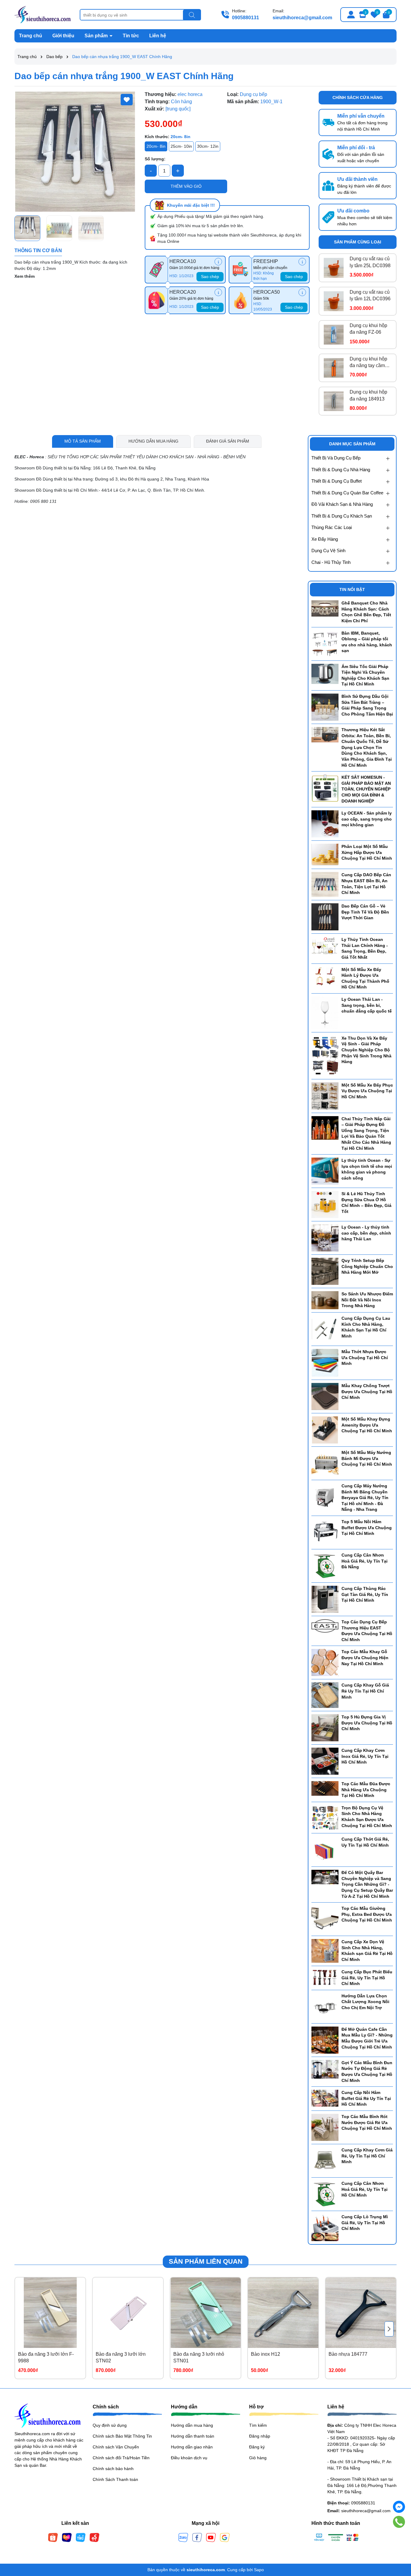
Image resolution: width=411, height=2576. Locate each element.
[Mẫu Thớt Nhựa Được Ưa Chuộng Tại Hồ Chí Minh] (325, 1362)
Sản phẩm (97, 36)
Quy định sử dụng (110, 2425)
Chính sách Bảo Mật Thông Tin (122, 2436)
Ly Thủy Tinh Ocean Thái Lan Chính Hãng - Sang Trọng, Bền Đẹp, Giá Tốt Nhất (365, 948)
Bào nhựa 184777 (348, 2354)
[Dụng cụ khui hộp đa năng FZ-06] (334, 335)
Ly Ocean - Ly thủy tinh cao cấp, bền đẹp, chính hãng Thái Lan (366, 1233)
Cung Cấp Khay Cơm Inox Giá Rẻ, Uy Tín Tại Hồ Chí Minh (365, 1756)
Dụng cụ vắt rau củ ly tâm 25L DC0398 (370, 262)
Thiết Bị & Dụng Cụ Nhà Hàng (341, 470)
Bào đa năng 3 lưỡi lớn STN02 (121, 2357)
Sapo (259, 2570)
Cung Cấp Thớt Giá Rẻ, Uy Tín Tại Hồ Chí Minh (365, 1842)
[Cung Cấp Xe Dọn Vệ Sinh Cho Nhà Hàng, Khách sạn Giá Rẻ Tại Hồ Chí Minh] (325, 1950)
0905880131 (246, 18)
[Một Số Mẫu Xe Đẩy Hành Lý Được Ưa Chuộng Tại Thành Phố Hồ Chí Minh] (325, 976)
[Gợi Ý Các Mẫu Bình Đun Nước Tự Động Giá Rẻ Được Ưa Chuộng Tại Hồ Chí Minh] (325, 2069)
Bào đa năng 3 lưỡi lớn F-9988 (46, 2357)
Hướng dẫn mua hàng (192, 2425)
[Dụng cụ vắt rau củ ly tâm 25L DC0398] (334, 268)
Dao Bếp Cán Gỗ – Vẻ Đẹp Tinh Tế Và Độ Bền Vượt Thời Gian (365, 912)
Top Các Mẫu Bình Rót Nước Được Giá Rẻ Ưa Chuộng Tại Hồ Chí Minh (367, 2122)
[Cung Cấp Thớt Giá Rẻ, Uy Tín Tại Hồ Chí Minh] (325, 1850)
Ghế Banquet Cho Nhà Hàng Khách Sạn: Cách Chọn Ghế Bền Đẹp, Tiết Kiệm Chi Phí (366, 612)
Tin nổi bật (352, 589)
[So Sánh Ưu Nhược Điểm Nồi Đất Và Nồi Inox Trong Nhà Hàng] (325, 1300)
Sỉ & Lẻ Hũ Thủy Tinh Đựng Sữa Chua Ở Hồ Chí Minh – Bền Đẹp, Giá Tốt (366, 1203)
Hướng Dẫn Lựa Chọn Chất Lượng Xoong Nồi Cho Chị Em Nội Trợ (365, 2002)
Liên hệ (158, 36)
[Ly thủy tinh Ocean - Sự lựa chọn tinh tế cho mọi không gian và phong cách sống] (325, 1171)
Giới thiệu (63, 36)
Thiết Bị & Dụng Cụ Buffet (337, 481)
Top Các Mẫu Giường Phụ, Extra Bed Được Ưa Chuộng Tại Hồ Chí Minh (367, 1914)
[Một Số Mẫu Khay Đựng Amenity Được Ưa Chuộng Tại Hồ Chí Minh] (325, 1430)
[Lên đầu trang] (399, 2540)
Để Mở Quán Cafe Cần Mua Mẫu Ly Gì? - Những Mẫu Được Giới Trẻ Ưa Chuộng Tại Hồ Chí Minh (367, 2038)
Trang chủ (31, 36)
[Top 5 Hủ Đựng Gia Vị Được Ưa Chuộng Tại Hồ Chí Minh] (325, 1727)
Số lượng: (155, 159)
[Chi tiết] (218, 262)
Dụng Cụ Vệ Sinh (328, 550)
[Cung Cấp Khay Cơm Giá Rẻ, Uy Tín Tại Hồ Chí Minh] (325, 2160)
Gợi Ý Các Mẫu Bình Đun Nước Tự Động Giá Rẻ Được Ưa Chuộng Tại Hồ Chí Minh (367, 2072)
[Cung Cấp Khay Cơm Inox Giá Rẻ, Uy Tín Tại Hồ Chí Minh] (325, 1761)
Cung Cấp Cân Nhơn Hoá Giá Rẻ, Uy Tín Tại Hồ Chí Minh (365, 2189)
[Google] (225, 2537)
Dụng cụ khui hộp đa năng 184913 (368, 395)
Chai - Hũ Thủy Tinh (331, 562)
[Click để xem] (75, 152)
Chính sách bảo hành (113, 2469)
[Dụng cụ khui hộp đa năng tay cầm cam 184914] (334, 368)
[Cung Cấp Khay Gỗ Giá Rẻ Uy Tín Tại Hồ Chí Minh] (325, 1695)
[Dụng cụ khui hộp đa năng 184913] (334, 401)
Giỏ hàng (258, 2458)
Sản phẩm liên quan (206, 2261)
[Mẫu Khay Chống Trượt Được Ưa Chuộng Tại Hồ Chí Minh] (325, 1396)
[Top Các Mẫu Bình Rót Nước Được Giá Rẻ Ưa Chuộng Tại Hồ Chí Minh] (325, 2127)
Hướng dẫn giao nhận (192, 2447)
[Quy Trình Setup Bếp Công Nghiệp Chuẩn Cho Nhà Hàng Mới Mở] (325, 1271)
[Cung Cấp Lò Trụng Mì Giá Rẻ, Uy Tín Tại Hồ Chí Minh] (325, 2227)
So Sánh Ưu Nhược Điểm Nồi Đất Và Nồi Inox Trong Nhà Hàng (367, 1300)
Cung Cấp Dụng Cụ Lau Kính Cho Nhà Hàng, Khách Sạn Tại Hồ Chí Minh (366, 1327)
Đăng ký (257, 2447)
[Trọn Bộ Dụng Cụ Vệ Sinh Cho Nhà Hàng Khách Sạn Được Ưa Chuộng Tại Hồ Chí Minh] (325, 1817)
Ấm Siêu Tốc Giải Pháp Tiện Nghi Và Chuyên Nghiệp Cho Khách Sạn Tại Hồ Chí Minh (365, 675)
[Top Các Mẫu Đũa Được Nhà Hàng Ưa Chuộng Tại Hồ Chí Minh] (325, 1788)
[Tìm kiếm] (192, 15)
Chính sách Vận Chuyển (116, 2447)
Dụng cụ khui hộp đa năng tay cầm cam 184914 (368, 363)
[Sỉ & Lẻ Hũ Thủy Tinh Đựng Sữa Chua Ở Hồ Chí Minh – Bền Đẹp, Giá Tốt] (325, 1204)
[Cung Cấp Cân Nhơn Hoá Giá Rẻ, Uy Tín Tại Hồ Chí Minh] (325, 2194)
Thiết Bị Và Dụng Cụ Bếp (336, 458)
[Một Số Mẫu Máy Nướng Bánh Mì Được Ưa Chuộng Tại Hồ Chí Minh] (325, 1463)
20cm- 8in (156, 146)
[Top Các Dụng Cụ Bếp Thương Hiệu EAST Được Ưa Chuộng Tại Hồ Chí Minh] (325, 1625)
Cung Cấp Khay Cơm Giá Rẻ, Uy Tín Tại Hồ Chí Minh (367, 2156)
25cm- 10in (181, 146)
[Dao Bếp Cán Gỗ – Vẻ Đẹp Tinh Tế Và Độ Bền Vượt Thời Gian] (325, 917)
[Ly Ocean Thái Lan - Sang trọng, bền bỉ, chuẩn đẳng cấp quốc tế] (325, 1013)
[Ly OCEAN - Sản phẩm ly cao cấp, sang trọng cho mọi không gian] (325, 824)
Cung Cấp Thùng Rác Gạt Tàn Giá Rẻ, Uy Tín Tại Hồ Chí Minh (365, 1594)
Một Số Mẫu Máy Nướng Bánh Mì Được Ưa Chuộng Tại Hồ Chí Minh (367, 1458)
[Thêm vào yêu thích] (127, 100)
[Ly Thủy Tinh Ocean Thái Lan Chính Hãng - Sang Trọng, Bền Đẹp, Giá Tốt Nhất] (325, 946)
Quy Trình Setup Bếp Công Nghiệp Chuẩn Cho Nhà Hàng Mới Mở (367, 1266)
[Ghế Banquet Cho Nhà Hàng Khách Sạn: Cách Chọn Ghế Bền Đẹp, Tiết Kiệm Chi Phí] (325, 608)
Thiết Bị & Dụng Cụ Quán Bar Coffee (347, 493)
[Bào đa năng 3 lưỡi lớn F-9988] (50, 2313)
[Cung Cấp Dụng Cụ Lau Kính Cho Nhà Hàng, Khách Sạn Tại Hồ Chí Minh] (325, 1329)
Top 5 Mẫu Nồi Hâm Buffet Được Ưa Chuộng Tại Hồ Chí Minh (367, 1528)
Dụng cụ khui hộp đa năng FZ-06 (368, 329)
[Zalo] (183, 2537)
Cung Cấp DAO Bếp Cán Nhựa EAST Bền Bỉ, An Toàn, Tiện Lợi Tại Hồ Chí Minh (366, 884)
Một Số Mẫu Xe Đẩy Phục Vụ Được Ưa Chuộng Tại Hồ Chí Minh (367, 1091)
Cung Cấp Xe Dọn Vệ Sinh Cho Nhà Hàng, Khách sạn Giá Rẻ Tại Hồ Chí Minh (367, 1951)
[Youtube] (211, 2537)
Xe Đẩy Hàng (325, 539)
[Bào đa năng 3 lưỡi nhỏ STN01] (205, 2313)
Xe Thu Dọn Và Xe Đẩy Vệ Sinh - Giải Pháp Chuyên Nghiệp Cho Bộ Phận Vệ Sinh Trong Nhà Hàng (366, 1050)
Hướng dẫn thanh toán (193, 2436)
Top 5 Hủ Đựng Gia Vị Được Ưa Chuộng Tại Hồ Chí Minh (367, 1723)
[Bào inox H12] (283, 2313)
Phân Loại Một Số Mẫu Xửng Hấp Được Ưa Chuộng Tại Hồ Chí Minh (367, 852)
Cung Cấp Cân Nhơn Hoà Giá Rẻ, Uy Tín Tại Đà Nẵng (365, 1561)
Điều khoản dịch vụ (189, 2458)
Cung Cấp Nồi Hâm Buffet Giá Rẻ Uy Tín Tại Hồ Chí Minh (366, 2098)
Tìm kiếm (258, 2425)
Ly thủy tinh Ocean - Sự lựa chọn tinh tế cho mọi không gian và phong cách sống (367, 1169)
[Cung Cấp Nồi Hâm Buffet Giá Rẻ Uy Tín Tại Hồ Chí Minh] (325, 2098)
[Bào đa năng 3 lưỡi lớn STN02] (128, 2313)
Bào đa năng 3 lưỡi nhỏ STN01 (199, 2357)
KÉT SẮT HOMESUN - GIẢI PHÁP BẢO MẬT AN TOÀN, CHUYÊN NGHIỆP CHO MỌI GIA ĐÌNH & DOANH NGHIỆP (366, 789)
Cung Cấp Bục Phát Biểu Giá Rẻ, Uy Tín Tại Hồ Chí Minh (367, 1978)
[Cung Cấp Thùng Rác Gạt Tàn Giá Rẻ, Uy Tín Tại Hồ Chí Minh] (325, 1599)
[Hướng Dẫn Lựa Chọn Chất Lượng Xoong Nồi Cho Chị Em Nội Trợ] (325, 2006)
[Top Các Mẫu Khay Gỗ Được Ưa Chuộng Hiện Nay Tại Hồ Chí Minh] (325, 1662)
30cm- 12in (208, 146)
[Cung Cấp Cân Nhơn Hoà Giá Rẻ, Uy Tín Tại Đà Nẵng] (325, 1566)
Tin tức (131, 36)
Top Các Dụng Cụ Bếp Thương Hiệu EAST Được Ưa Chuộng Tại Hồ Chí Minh (367, 1631)
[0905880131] (399, 2522)
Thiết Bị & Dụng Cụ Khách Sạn (342, 516)
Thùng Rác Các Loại (332, 527)
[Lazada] (67, 2537)
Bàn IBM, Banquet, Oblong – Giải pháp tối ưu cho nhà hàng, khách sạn (367, 642)
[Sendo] (94, 2537)
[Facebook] (197, 2537)
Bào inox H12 (266, 2354)
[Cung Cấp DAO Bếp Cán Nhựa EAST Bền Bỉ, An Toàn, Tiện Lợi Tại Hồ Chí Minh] (325, 884)
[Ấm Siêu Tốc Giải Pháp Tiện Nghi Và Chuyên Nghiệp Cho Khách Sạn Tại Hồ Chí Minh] (325, 673)
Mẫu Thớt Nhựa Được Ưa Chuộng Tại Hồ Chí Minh (365, 1358)
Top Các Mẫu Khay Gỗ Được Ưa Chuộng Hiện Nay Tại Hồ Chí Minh (365, 1658)
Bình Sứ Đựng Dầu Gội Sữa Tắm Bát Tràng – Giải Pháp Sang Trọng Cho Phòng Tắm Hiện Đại (367, 705)
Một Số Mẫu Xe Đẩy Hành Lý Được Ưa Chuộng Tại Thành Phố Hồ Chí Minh (365, 978)
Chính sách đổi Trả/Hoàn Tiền (121, 2458)
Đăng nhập (260, 2436)
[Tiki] (81, 2537)
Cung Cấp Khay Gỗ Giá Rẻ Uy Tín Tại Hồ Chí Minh (365, 1691)
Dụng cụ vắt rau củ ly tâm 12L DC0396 (370, 295)
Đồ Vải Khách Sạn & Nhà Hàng (342, 504)
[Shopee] (53, 2537)
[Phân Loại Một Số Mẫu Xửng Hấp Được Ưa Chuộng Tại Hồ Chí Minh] (325, 854)
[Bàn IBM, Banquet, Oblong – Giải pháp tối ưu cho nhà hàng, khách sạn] (325, 643)
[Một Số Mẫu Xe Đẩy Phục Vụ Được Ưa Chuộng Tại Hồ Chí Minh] (325, 1096)
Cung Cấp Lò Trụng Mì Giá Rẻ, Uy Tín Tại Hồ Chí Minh (365, 2223)
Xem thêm (25, 276)
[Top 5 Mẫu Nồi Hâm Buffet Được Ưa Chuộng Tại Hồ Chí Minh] (325, 1532)
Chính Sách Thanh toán (115, 2479)
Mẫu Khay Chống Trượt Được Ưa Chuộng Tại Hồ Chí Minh (367, 1392)
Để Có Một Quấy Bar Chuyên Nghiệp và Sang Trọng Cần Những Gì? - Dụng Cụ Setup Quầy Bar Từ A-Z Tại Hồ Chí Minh (367, 1884)
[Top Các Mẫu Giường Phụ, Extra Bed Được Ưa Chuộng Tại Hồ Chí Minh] (325, 1919)
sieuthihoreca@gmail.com (302, 18)
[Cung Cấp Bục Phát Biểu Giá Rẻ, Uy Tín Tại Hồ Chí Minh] (325, 1977)
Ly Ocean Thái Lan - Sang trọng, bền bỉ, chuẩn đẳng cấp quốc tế (367, 1005)
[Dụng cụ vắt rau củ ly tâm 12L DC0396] (334, 301)
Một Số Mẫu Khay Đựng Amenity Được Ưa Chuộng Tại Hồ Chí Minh (367, 1425)
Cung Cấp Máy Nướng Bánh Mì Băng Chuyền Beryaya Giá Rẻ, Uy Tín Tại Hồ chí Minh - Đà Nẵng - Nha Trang (365, 1498)
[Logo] (43, 14)
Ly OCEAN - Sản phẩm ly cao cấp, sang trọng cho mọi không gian (367, 819)
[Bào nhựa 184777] (361, 2313)
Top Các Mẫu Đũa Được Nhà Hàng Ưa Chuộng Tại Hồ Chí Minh (366, 1790)
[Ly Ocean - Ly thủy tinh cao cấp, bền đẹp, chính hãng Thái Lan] (325, 1238)
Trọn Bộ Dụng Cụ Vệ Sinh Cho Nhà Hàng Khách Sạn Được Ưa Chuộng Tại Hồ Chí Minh (367, 1817)
